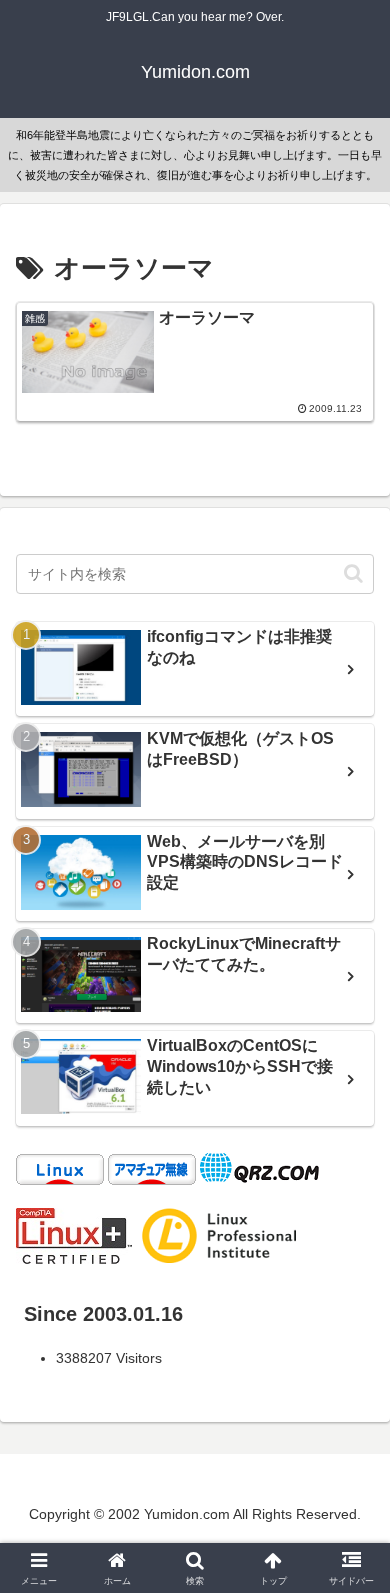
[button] (353, 573)
